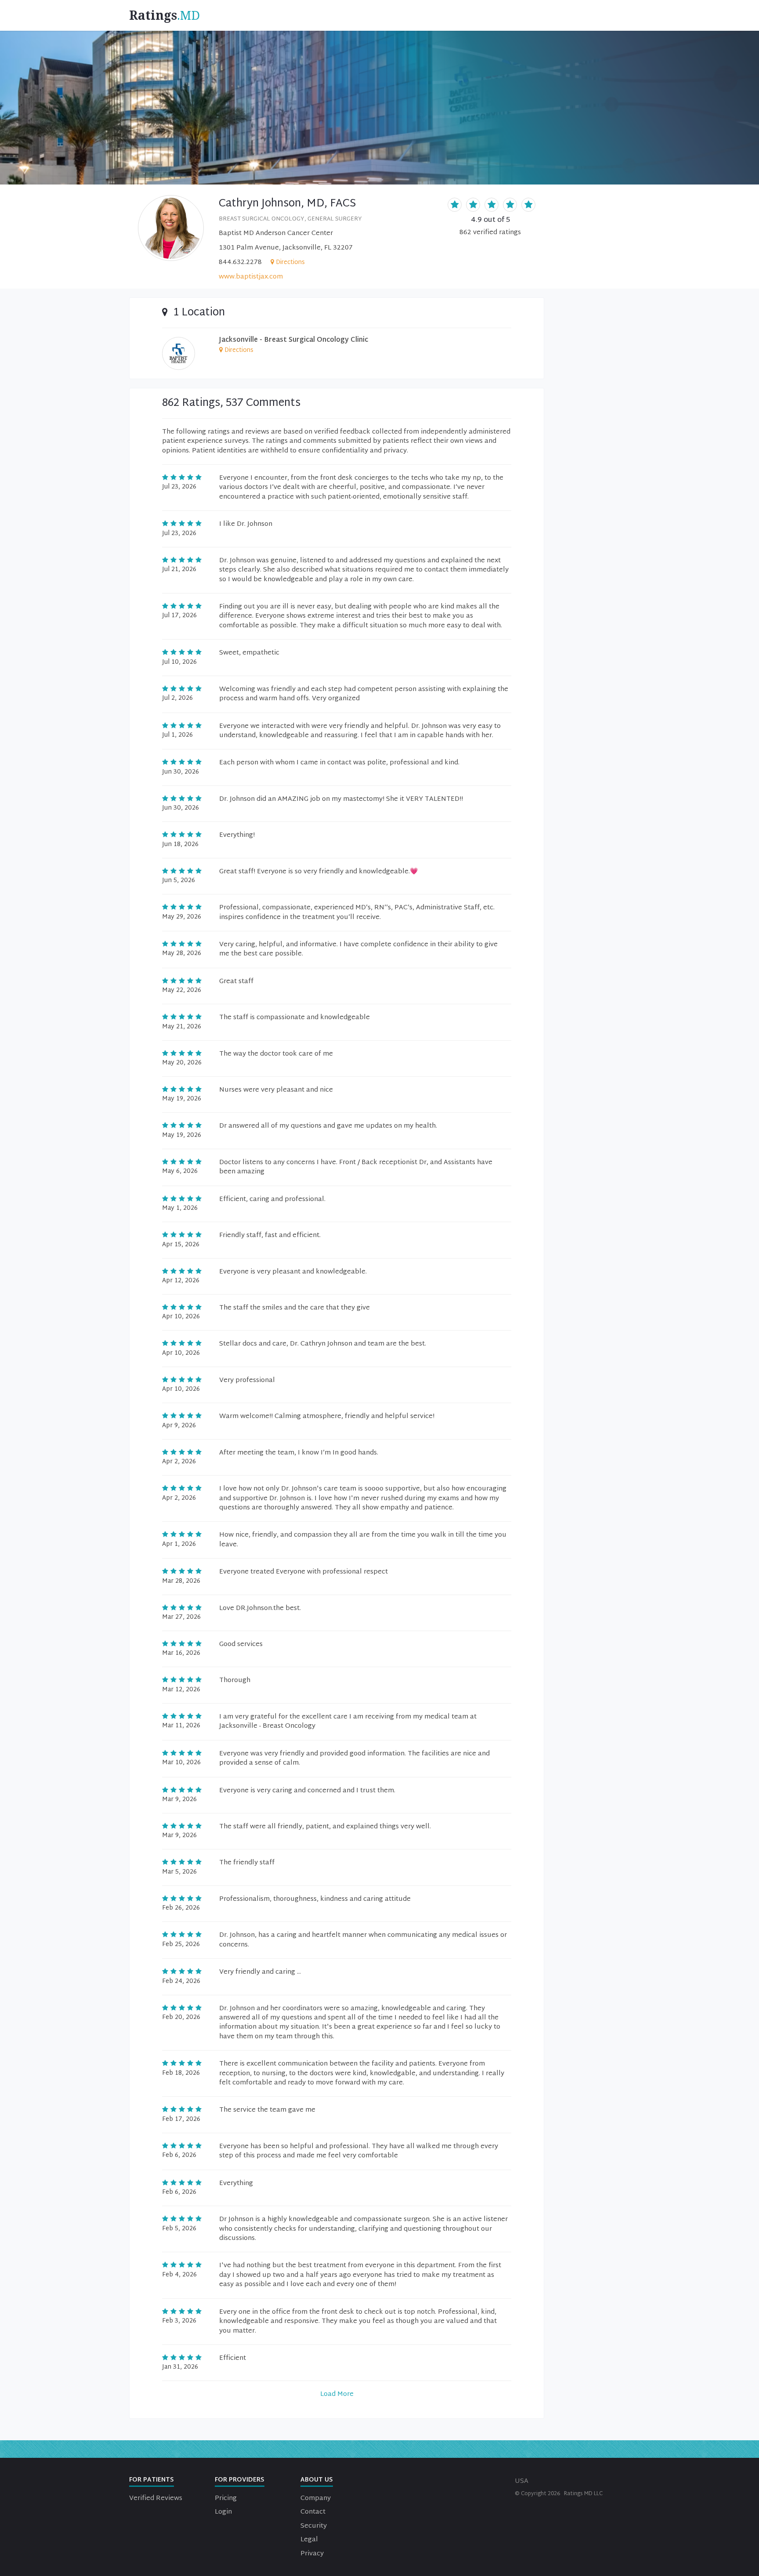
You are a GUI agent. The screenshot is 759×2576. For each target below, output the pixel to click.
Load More (337, 2394)
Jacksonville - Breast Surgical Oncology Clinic (294, 340)
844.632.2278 (240, 262)
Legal (309, 2540)
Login (223, 2512)
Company (316, 2498)
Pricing (226, 2498)
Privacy (312, 2554)
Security (314, 2526)
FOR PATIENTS (152, 2480)
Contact (313, 2512)
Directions (290, 262)
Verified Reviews (156, 2498)
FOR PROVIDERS (240, 2480)
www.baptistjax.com (251, 277)
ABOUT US (317, 2480)
